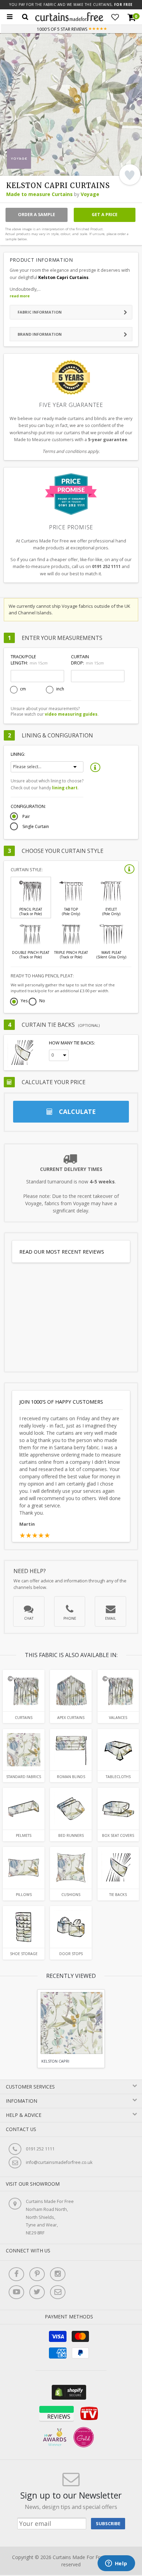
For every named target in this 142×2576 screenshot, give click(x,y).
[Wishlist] (115, 17)
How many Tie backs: (72, 1043)
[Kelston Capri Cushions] (71, 1868)
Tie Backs (118, 1895)
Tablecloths (118, 1777)
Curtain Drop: (87, 660)
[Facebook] (16, 2274)
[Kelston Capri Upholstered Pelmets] (24, 1809)
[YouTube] (16, 2292)
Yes (24, 1001)
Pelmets (24, 1835)
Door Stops (71, 1954)
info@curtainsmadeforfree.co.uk (59, 2162)
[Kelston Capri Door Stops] (71, 1927)
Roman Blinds (71, 1777)
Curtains (24, 1718)
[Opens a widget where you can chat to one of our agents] (116, 2564)
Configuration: (28, 806)
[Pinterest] (37, 2274)
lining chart (65, 788)
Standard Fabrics (24, 1777)
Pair (26, 817)
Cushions (71, 1895)
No (42, 1001)
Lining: (18, 754)
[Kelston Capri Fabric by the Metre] (24, 1750)
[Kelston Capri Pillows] (24, 1868)
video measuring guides (71, 714)
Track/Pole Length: (29, 660)
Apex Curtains (71, 1718)
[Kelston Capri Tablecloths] (118, 1750)
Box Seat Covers (118, 1835)
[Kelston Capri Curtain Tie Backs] (118, 1868)
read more (20, 296)
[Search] (25, 17)
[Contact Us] (58, 2292)
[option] (71, 2029)
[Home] (69, 20)
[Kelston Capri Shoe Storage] (24, 1927)
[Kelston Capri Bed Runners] (71, 1809)
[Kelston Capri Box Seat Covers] (118, 1809)
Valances (118, 1718)
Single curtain (36, 827)
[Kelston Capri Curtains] (24, 1691)
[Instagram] (58, 2274)
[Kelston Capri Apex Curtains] (71, 1691)
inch (60, 689)
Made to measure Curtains (39, 194)
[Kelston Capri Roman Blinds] (71, 1750)
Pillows (24, 1895)
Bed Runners (71, 1835)
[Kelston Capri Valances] (118, 1691)
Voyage (90, 194)
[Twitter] (37, 2292)
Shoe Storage (24, 1954)
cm (23, 689)
